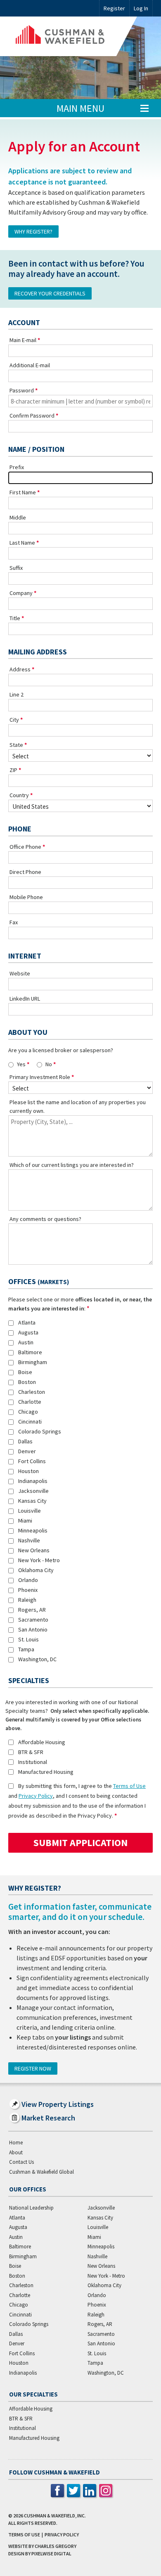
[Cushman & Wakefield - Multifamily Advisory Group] (73, 36)
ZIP (13, 770)
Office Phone (25, 847)
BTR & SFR (31, 1752)
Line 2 (17, 694)
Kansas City (32, 1501)
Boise (25, 1372)
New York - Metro (39, 1560)
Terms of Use (129, 1786)
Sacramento (33, 1620)
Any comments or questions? (45, 1219)
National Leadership (31, 2208)
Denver (27, 1451)
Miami (25, 1521)
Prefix (17, 467)
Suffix (16, 568)
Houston (28, 1471)
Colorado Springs (40, 1431)
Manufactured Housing (46, 1772)
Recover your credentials (50, 293)
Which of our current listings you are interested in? (72, 1165)
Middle (18, 517)
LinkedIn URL (25, 999)
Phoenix (28, 1590)
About (16, 2152)
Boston (27, 1382)
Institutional (33, 1762)
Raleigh (27, 1600)
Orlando (28, 1580)
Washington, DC (37, 1659)
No (49, 1064)
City (14, 720)
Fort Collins (32, 1461)
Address (20, 669)
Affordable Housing (42, 1742)
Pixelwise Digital (51, 2554)
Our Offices (28, 2189)
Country (19, 795)
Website (20, 973)
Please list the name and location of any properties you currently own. (78, 1106)
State (16, 745)
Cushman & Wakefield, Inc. (55, 2516)
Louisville (30, 1511)
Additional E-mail (30, 365)
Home (16, 2143)
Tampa (26, 1649)
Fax (14, 922)
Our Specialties (33, 2394)
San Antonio (33, 1629)
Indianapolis (33, 1481)
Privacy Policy (36, 1796)
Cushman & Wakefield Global (41, 2172)
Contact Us (21, 2162)
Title (15, 618)
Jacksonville (33, 1491)
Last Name (22, 543)
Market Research (48, 2118)
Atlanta (27, 1322)
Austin (26, 1342)
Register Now (33, 2068)
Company (21, 593)
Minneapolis (33, 1530)
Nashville (29, 1540)
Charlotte (30, 1402)
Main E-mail (23, 340)
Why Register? (33, 231)
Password (22, 390)
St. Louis (28, 1639)
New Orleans (34, 1550)
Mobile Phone (26, 897)
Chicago (28, 1412)
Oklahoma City (36, 1570)
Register (114, 8)
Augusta (28, 1332)
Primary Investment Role (40, 1077)
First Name (23, 492)
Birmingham (33, 1362)
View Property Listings (58, 2104)
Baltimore (30, 1352)
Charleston (32, 1392)
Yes (21, 1064)
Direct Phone (25, 872)
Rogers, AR (32, 1610)
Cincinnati (30, 1421)
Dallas (25, 1441)
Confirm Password (32, 416)
